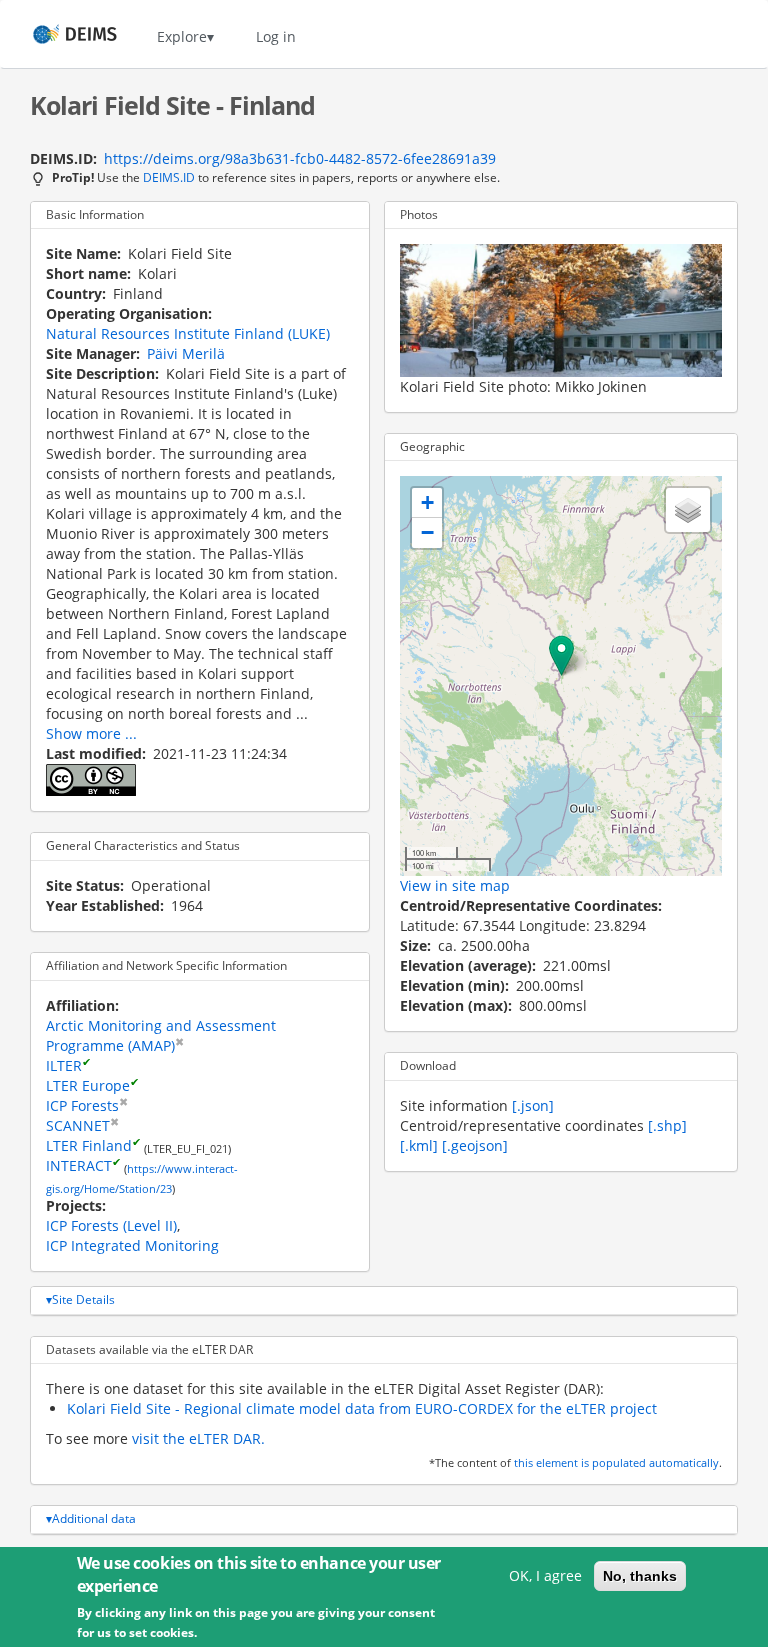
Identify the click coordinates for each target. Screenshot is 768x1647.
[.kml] (419, 1145)
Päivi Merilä (186, 353)
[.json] (533, 1105)
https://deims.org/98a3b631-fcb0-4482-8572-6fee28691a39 (300, 158)
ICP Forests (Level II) (111, 1225)
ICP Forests (82, 1105)
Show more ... (91, 733)
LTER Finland (89, 1145)
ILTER (64, 1065)
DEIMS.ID (169, 177)
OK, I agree (545, 1575)
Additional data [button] (94, 1518)
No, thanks (640, 1576)
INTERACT (79, 1165)
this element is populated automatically (616, 1463)
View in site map (455, 885)
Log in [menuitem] (276, 36)
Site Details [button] (83, 1299)
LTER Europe (88, 1085)
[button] (561, 655)
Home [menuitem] (56, 36)
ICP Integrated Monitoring (132, 1245)
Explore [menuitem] (182, 36)
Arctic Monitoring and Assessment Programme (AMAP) (161, 1035)
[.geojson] (475, 1145)
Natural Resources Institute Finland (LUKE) (188, 333)
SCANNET (78, 1125)
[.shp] (667, 1125)
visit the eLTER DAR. (198, 1438)
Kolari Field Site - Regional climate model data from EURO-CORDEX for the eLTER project (362, 1408)
